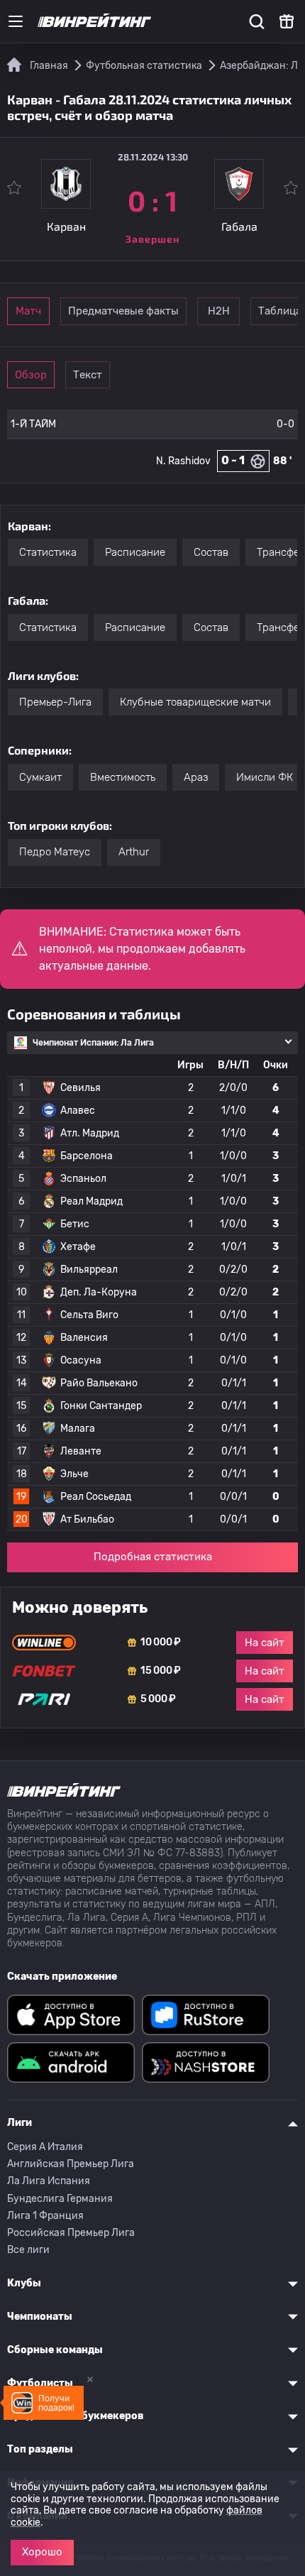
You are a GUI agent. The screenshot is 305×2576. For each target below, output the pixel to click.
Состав (211, 552)
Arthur (134, 852)
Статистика (48, 552)
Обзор (31, 375)
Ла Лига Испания (49, 2181)
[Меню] (16, 21)
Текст (88, 375)
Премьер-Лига (55, 702)
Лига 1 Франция (45, 2216)
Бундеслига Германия (60, 2199)
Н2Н (219, 311)
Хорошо (42, 2552)
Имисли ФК (265, 777)
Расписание (135, 552)
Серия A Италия (45, 2147)
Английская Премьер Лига (71, 2164)
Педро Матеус (55, 852)
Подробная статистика (153, 1557)
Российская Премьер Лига (71, 2233)
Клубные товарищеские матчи (195, 702)
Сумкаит (40, 777)
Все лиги (28, 2250)
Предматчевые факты (123, 311)
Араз (196, 777)
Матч (28, 311)
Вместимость (123, 777)
